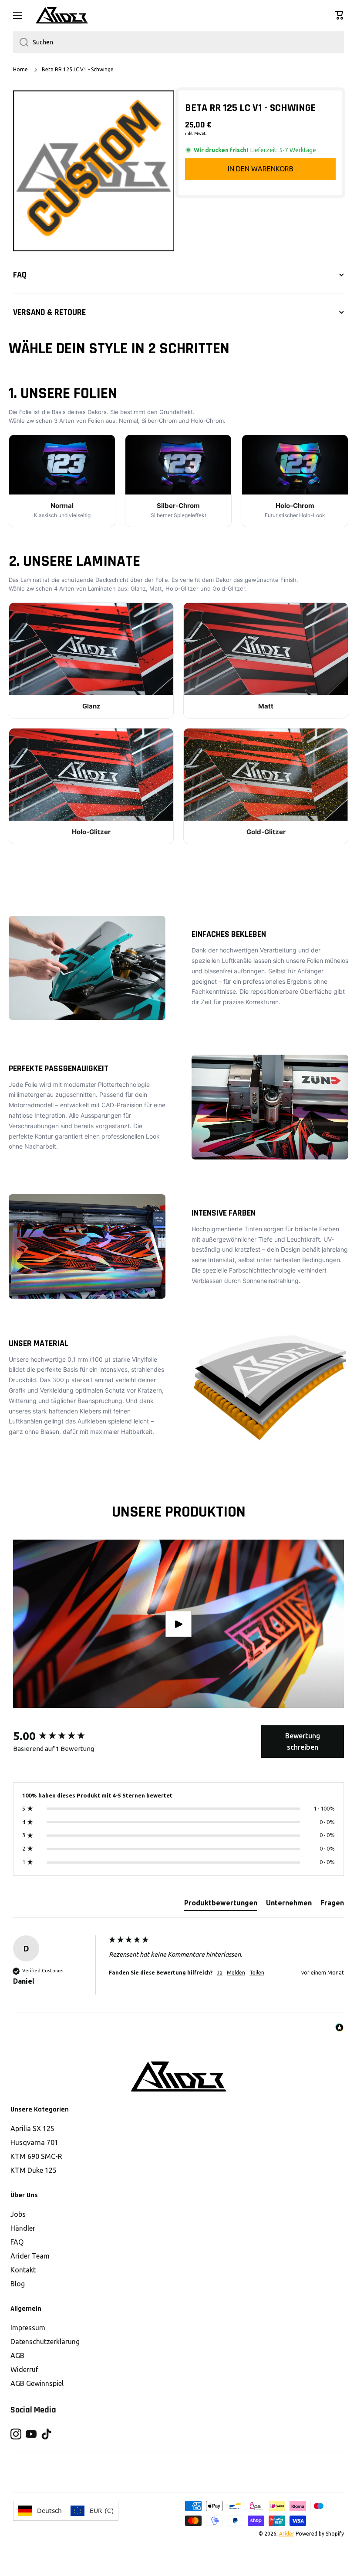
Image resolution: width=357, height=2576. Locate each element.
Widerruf (24, 2369)
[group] (59, 1736)
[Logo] (62, 15)
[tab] (221, 1904)
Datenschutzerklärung (45, 2342)
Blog (18, 2284)
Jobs (18, 2214)
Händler (23, 2228)
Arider (287, 2534)
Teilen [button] (257, 1973)
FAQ (17, 2242)
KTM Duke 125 (34, 2170)
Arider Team (30, 2256)
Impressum (28, 2328)
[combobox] (178, 42)
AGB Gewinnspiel (37, 2383)
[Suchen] (21, 42)
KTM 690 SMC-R (36, 2156)
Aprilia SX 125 (32, 2128)
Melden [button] (236, 1973)
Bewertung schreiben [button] (303, 1741)
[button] (340, 15)
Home (20, 69)
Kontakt (23, 2270)
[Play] (178, 1624)
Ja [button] (220, 1973)
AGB (17, 2355)
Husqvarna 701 (34, 2142)
